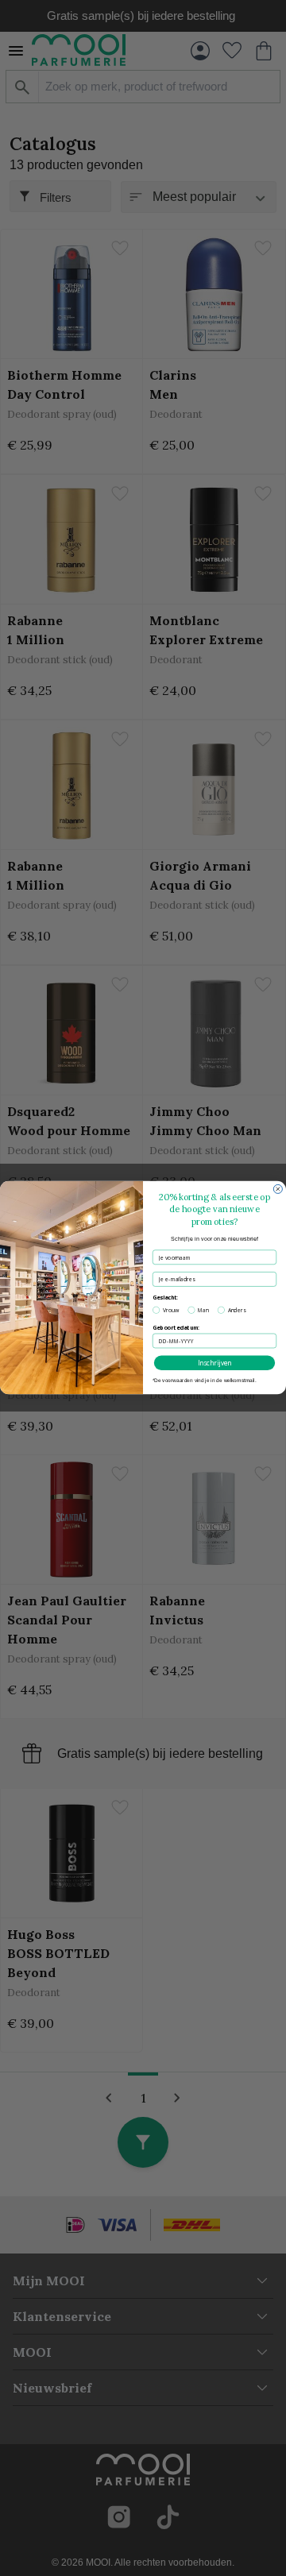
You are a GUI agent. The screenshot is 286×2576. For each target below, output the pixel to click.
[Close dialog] (278, 1190)
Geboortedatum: (176, 1328)
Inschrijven (215, 1363)
